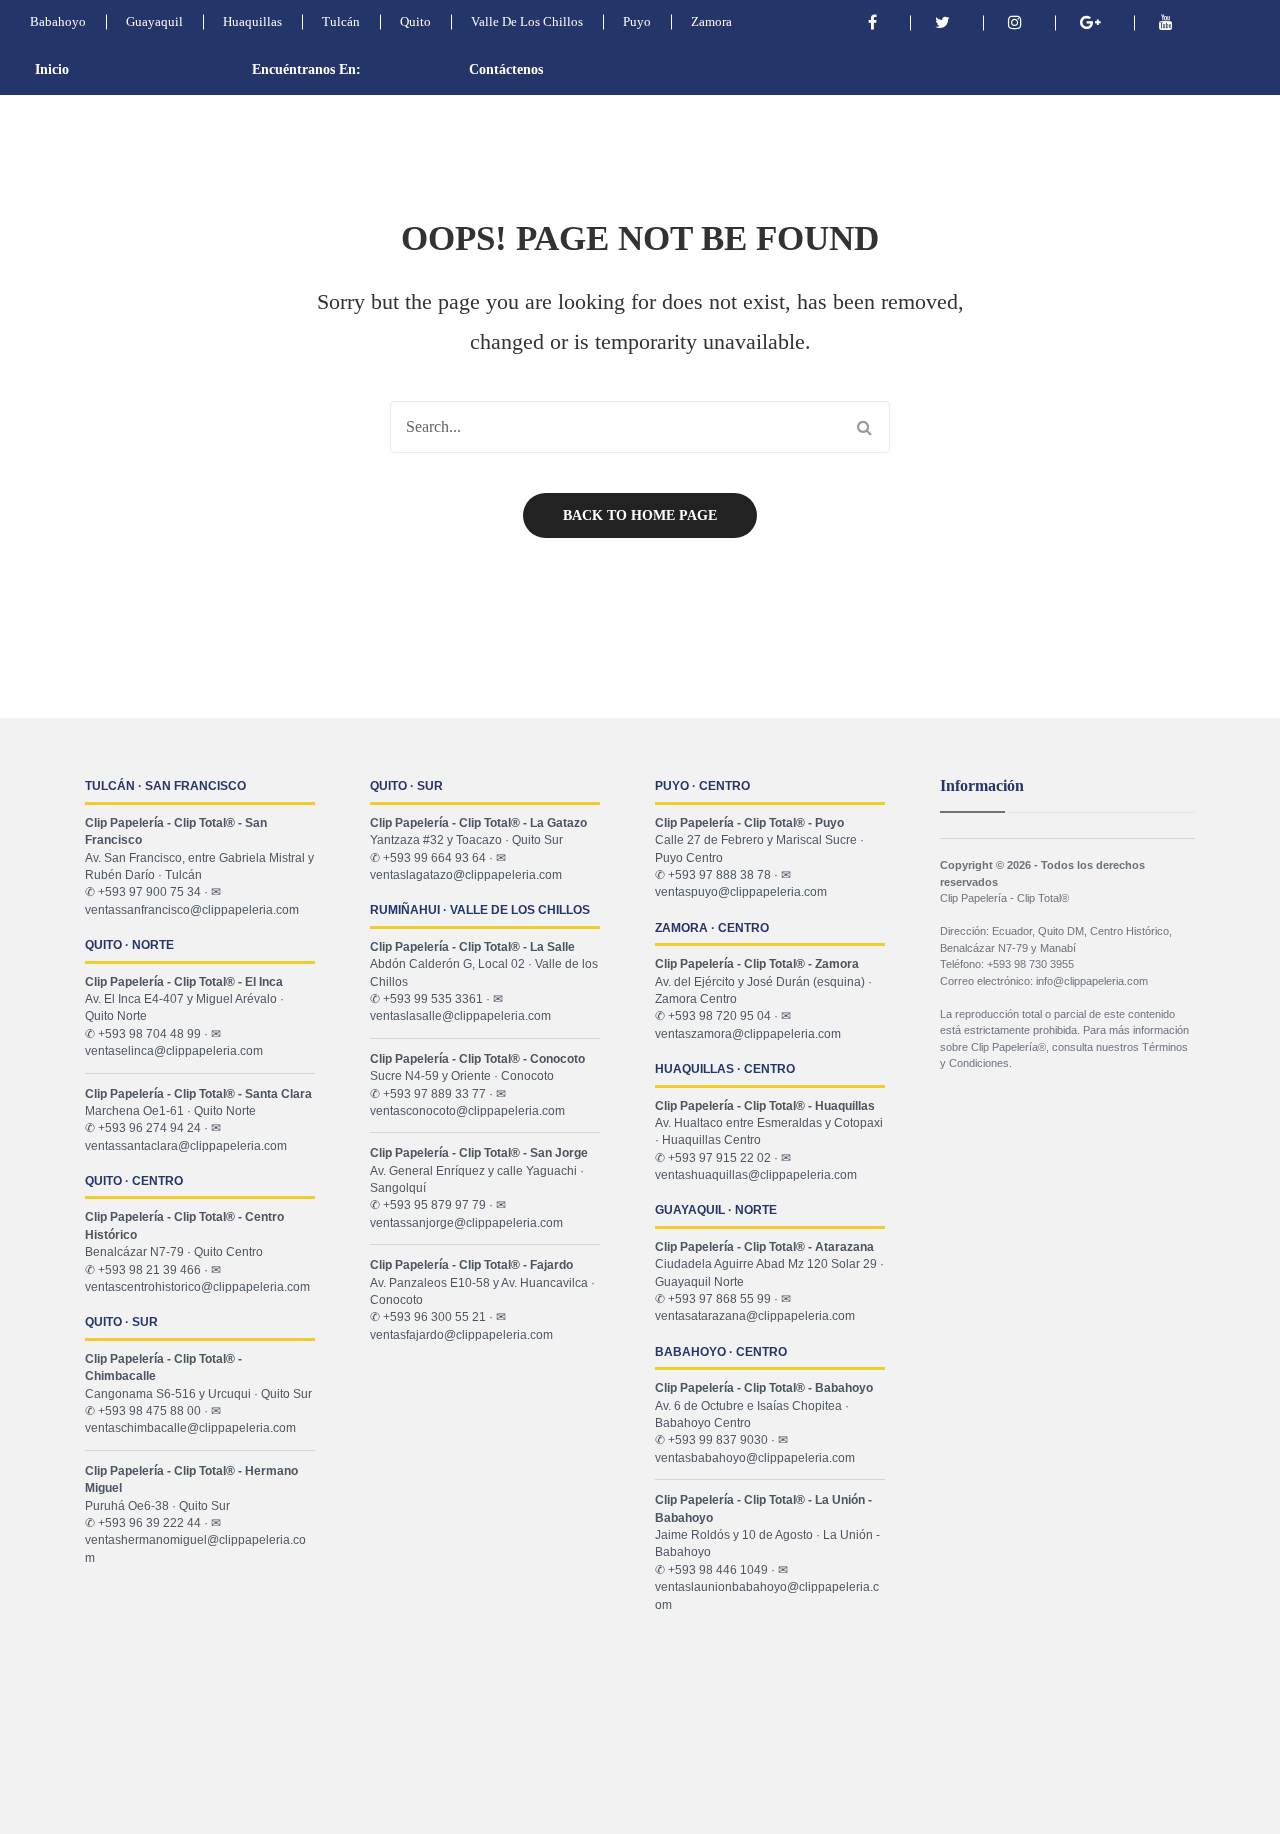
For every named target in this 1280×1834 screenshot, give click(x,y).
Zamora (711, 21)
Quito (415, 21)
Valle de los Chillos (527, 21)
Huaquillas (252, 21)
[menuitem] (90, 70)
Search (864, 427)
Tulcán (341, 21)
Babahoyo (58, 21)
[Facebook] (872, 22)
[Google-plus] (1090, 22)
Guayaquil (154, 21)
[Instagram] (1015, 22)
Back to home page (640, 515)
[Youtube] (1166, 22)
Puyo (637, 21)
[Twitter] (942, 22)
